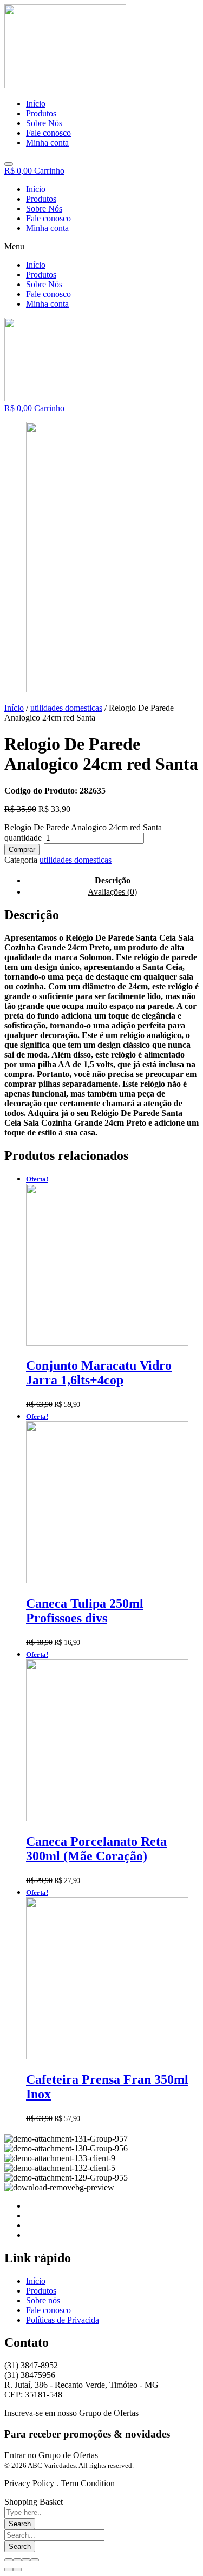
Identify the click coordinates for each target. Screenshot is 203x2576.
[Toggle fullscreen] (26, 2560)
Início (36, 189)
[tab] (112, 892)
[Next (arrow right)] (17, 2570)
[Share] (17, 2560)
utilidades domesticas (66, 708)
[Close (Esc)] (9, 2560)
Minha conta (47, 228)
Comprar (22, 850)
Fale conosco (48, 218)
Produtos (41, 199)
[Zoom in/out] (35, 2560)
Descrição (113, 880)
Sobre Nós (44, 209)
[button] (101, 247)
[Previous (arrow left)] (9, 2570)
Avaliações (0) (112, 892)
